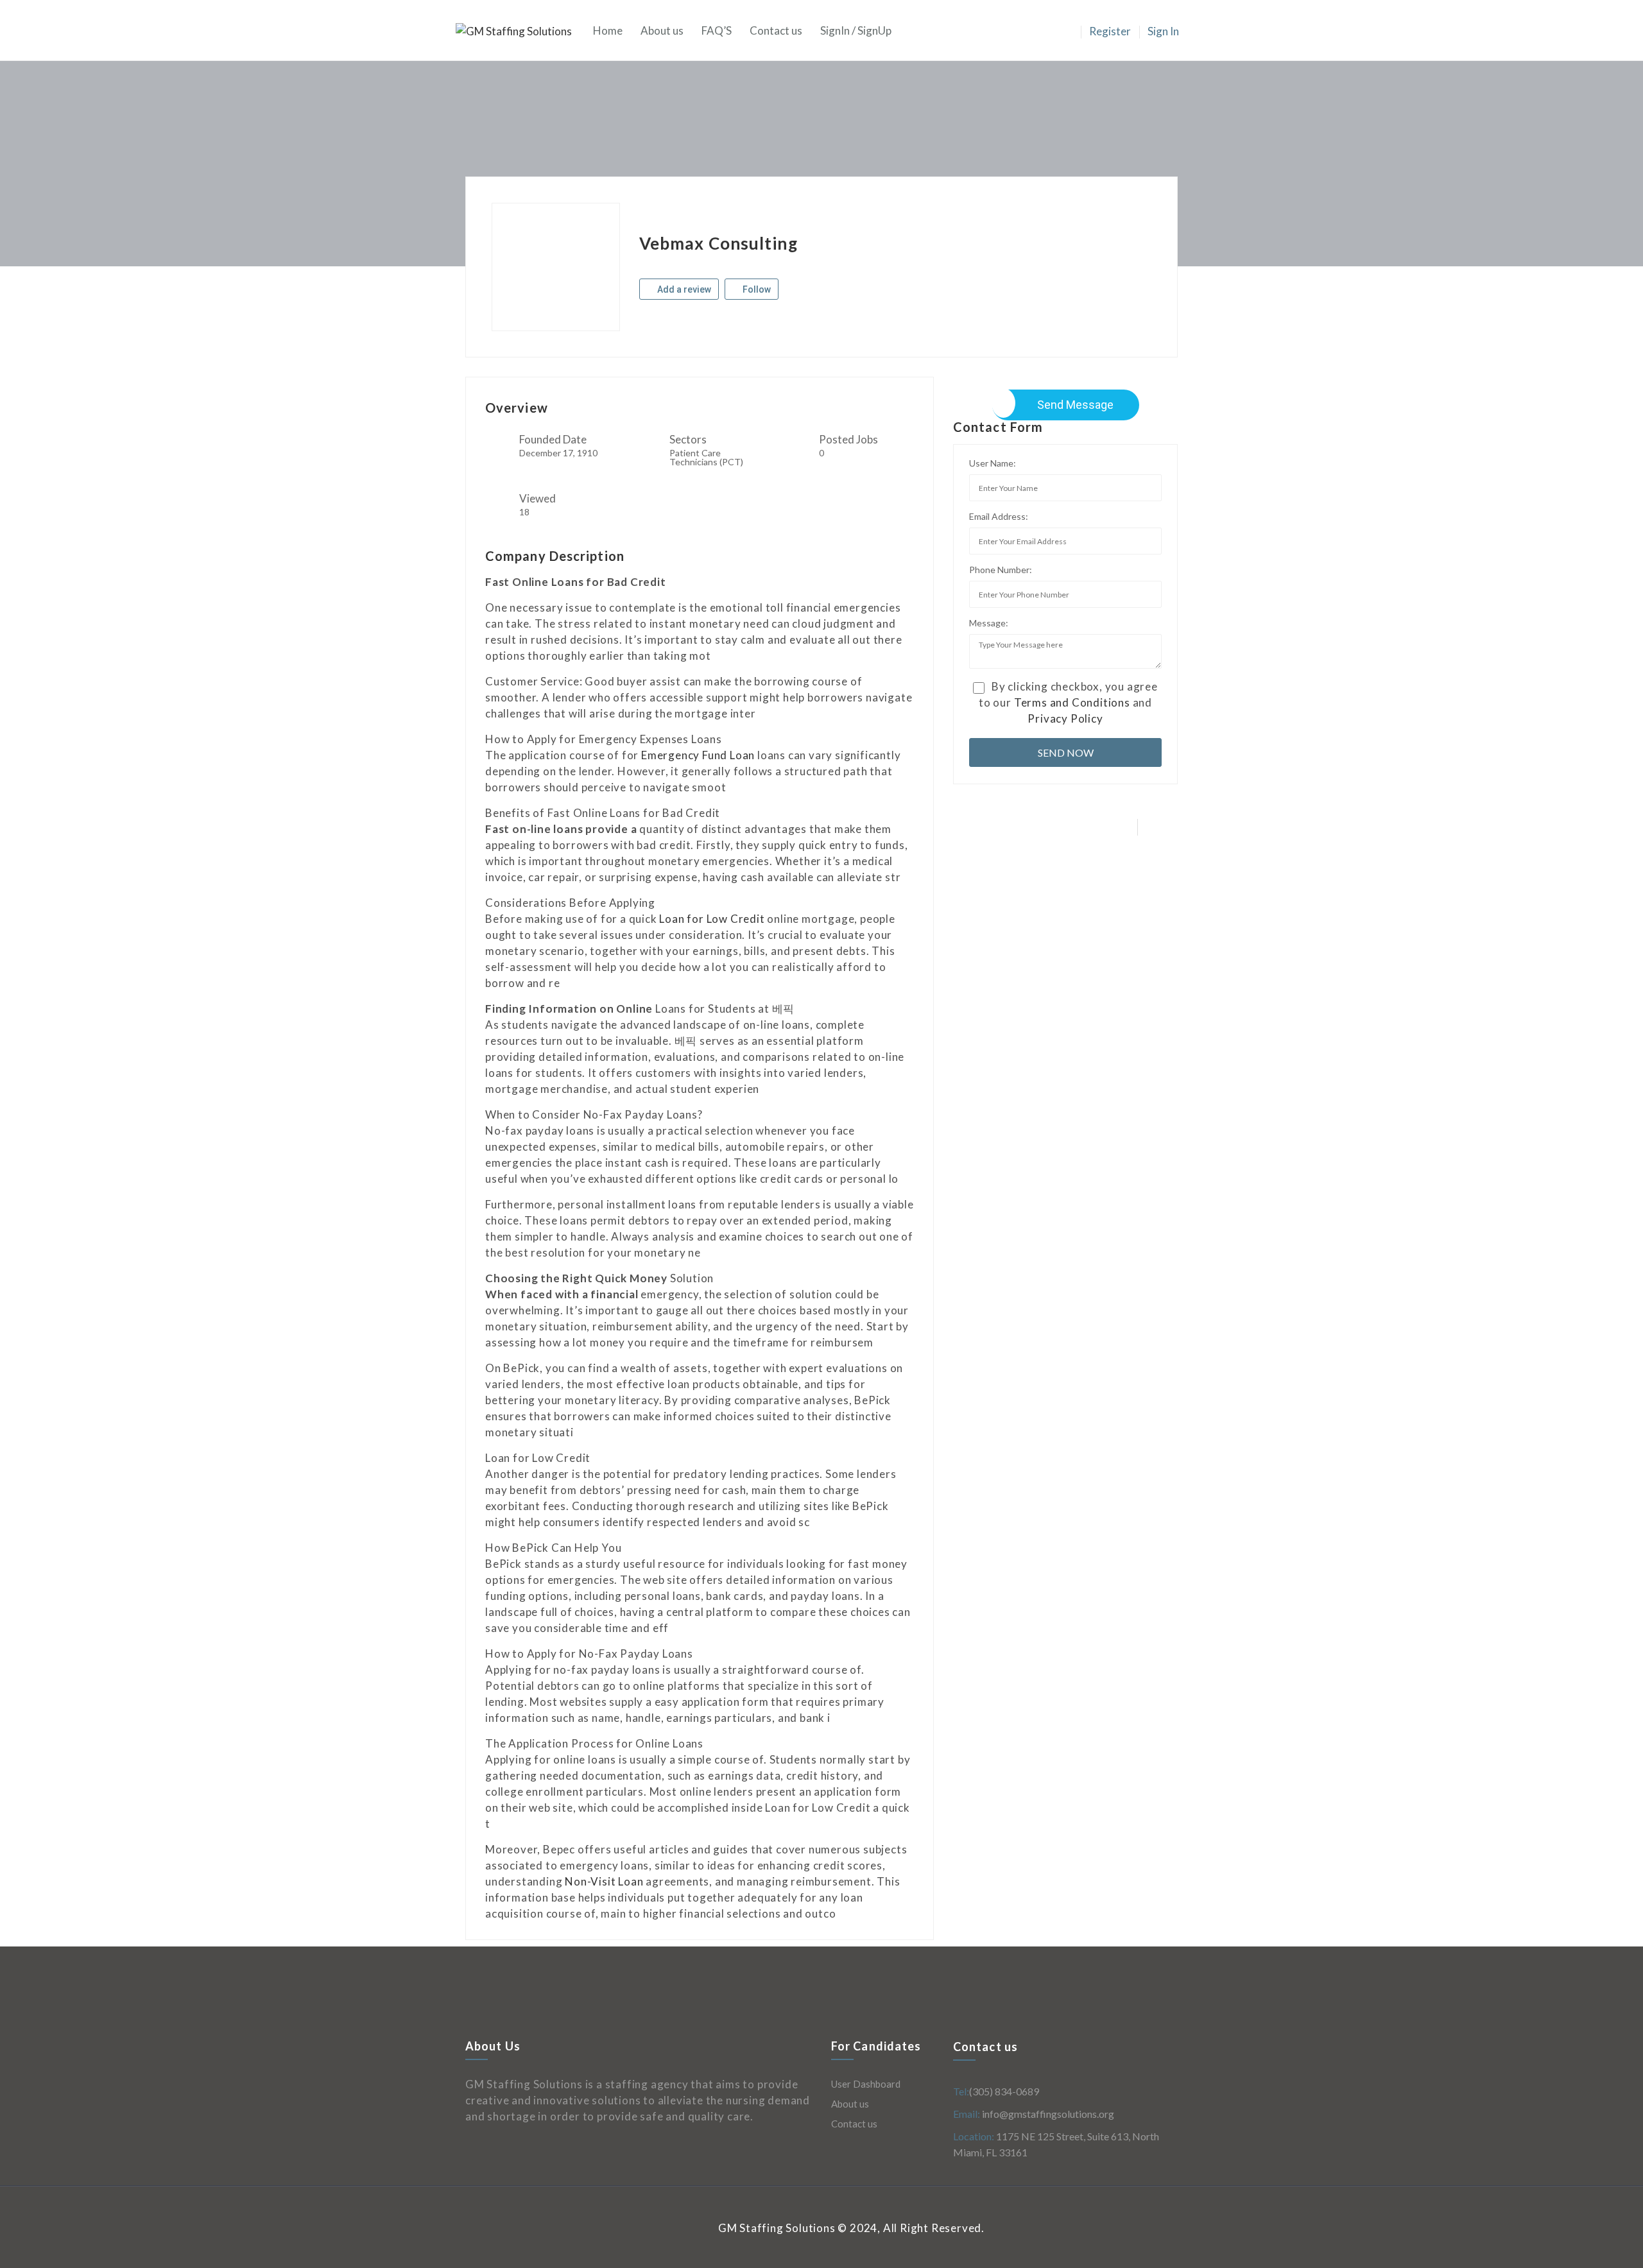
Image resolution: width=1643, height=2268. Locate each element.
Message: (989, 623)
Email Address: (999, 516)
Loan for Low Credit (712, 919)
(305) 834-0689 (1004, 2091)
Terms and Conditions (1072, 702)
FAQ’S (717, 30)
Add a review (683, 289)
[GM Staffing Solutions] (520, 30)
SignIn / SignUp (856, 30)
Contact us (776, 30)
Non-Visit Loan (604, 1881)
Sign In (1163, 31)
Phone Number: (1001, 570)
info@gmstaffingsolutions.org (1047, 2114)
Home (608, 30)
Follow (756, 289)
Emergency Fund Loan (698, 755)
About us (662, 30)
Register (1110, 31)
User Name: (993, 463)
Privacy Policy (1065, 718)
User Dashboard (866, 2084)
